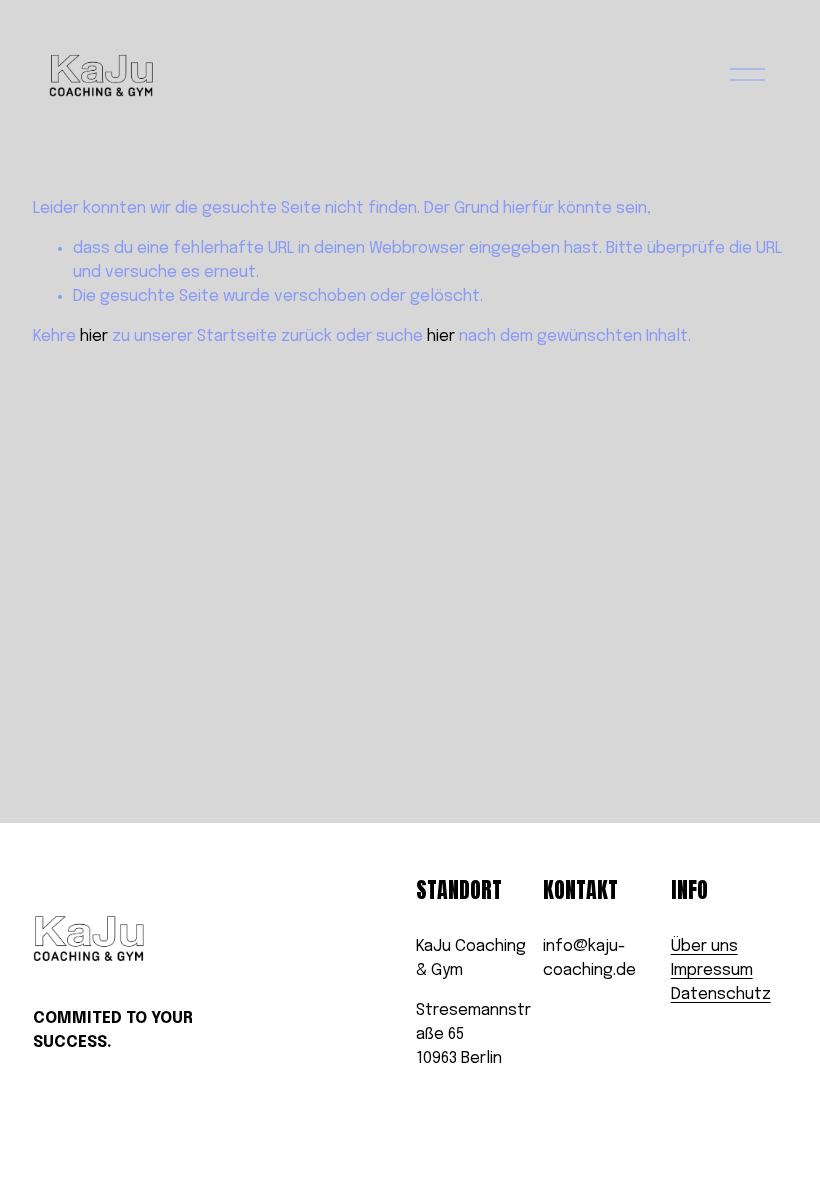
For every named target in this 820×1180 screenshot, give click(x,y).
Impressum (712, 970)
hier (94, 336)
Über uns (704, 946)
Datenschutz (721, 994)
